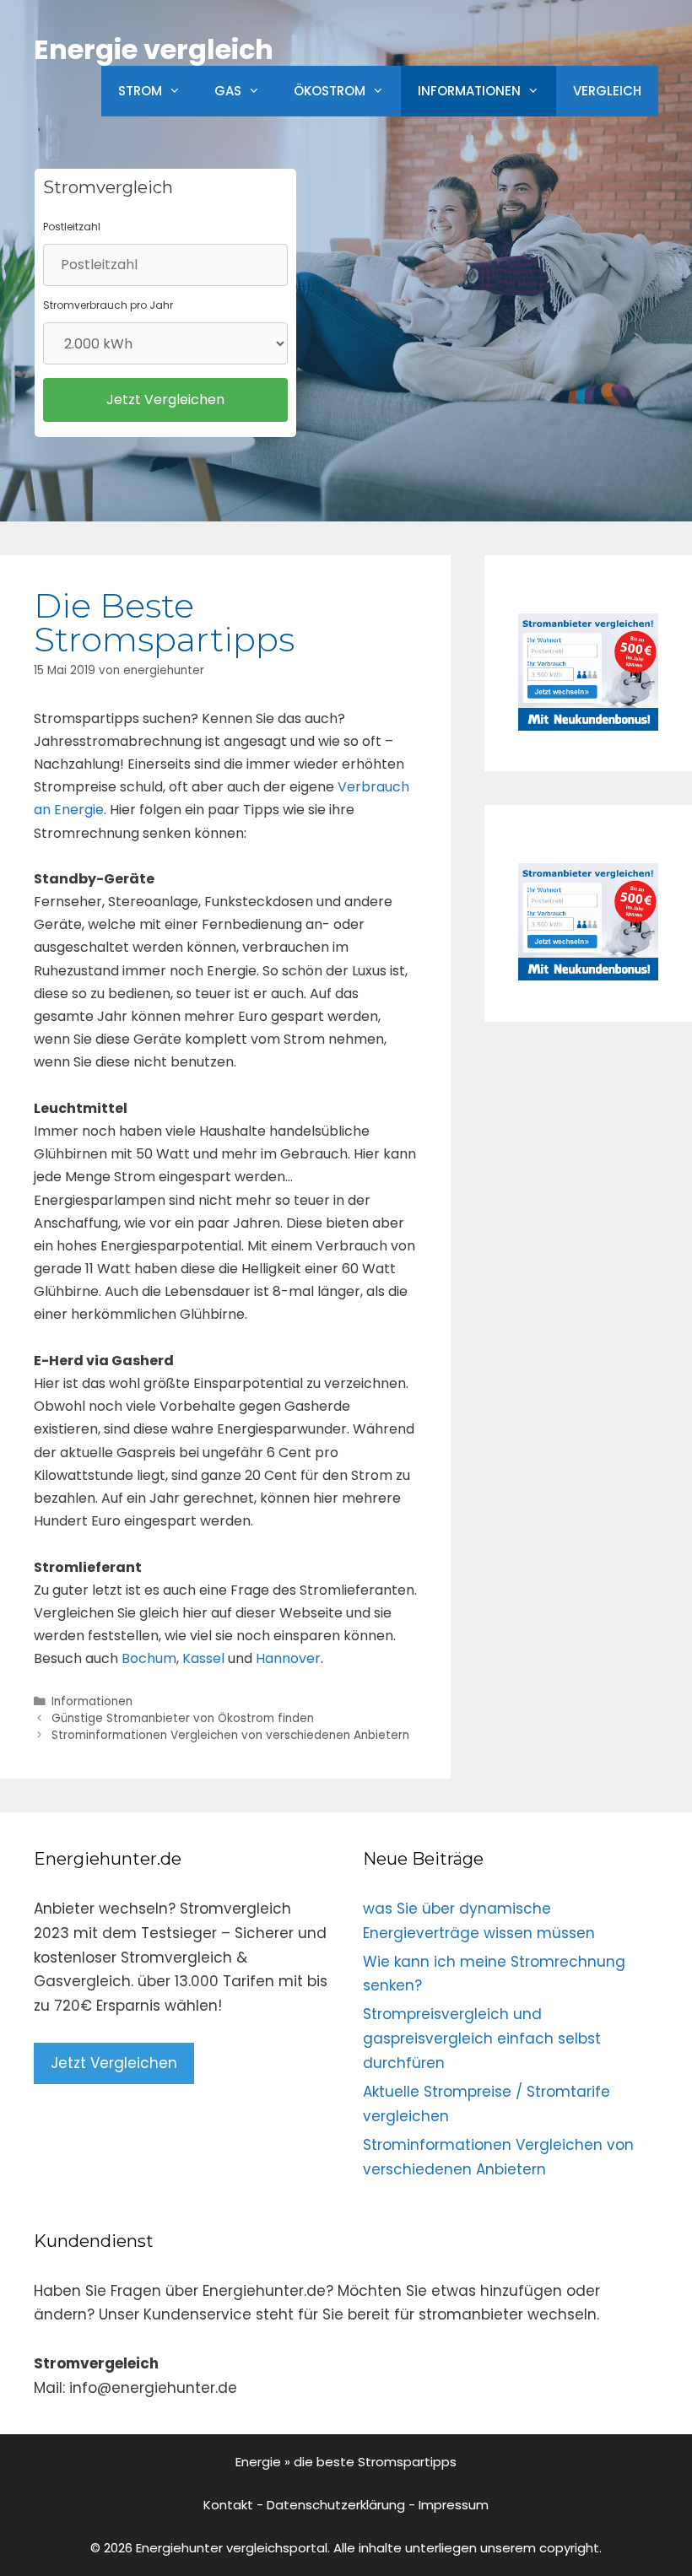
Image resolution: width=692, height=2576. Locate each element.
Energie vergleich (154, 49)
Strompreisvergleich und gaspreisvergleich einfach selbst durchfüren (482, 2039)
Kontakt (228, 2505)
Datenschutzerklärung (336, 2505)
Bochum (149, 1658)
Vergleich (607, 91)
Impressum (454, 2505)
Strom (140, 91)
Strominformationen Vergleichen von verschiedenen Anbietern (230, 1735)
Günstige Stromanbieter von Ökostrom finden (183, 1718)
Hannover (288, 1658)
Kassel (203, 1658)
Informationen (469, 91)
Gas (228, 91)
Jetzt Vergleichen (114, 2063)
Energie (258, 2462)
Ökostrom (330, 91)
